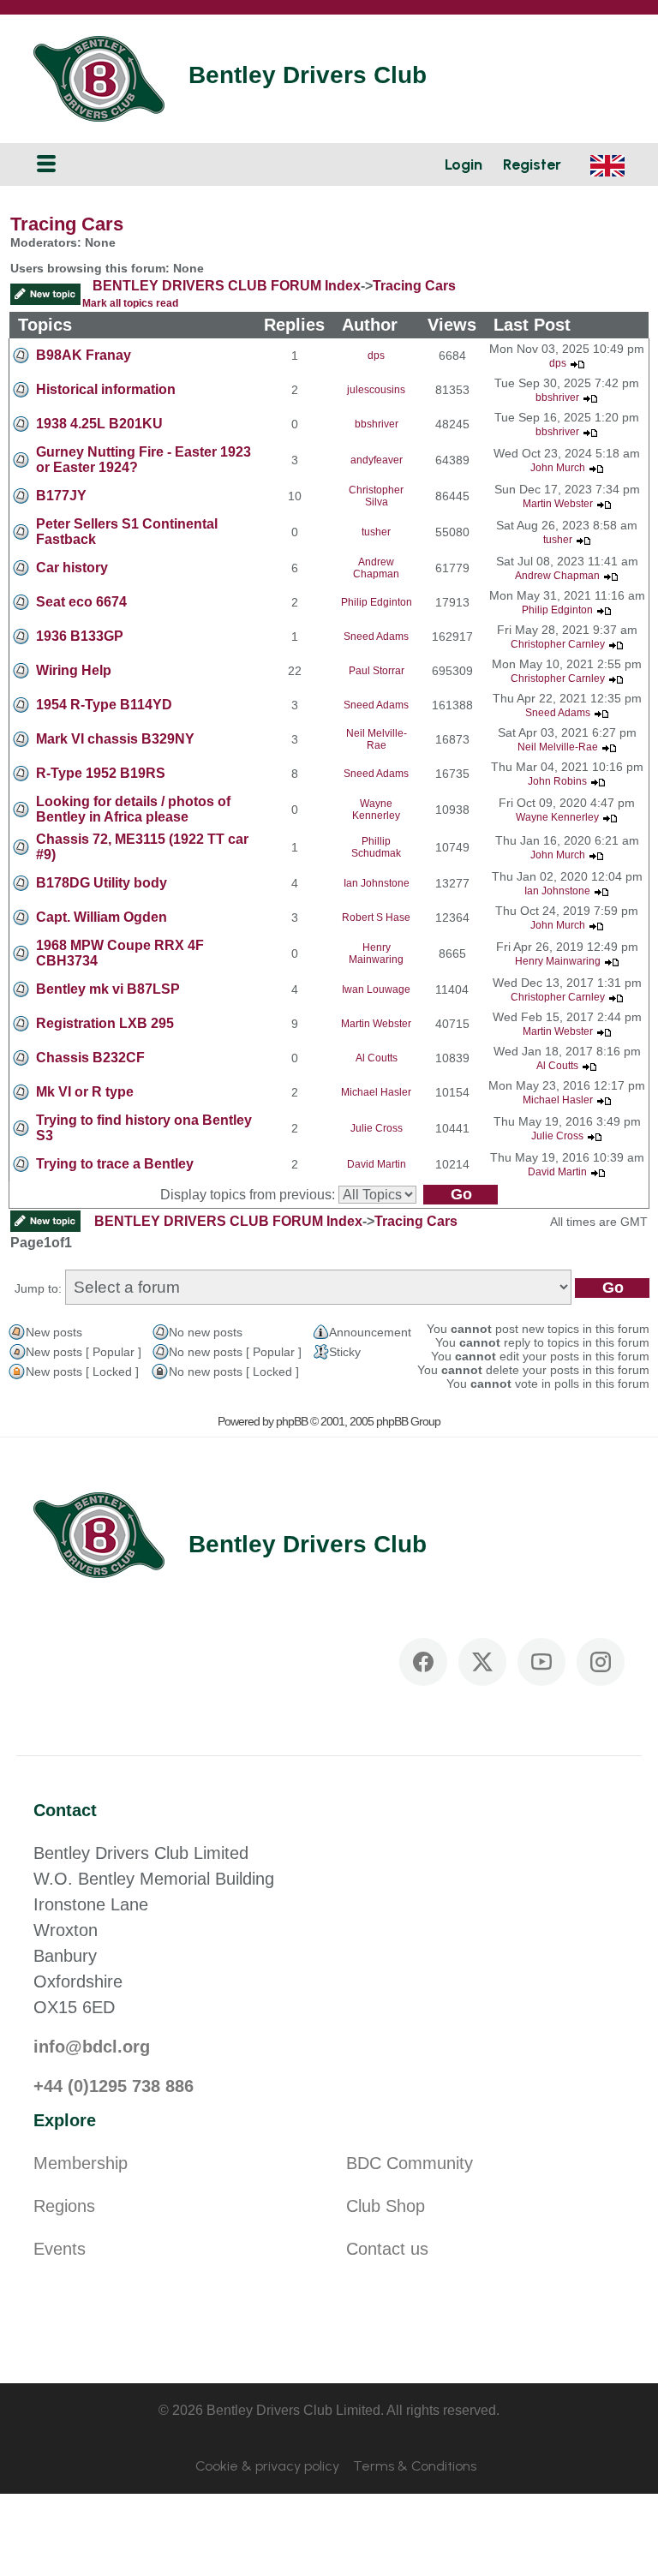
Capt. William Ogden (102, 917)
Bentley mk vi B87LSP (108, 989)
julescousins (376, 390)
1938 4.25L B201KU (99, 424)
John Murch (558, 468)
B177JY (61, 496)
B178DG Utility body (102, 883)
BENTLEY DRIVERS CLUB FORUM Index (227, 286)
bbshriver (557, 397)
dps (376, 356)
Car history (72, 568)
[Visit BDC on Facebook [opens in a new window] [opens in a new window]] (423, 1662)
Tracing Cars (67, 224)
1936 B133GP (80, 636)
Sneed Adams (376, 637)
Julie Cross (377, 1128)
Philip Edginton (377, 602)
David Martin (377, 1164)
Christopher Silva (376, 496)
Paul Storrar (377, 671)
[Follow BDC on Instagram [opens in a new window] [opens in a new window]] (601, 1662)
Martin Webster (558, 504)
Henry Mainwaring (376, 953)
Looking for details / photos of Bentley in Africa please (133, 809)
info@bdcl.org (92, 2047)
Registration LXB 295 (105, 1023)
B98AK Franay (84, 355)
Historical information (106, 389)
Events (60, 2249)
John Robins (557, 781)
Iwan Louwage (376, 989)
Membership (81, 2163)
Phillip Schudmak (376, 847)
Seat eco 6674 (81, 602)
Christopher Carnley (558, 644)
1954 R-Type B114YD (104, 705)
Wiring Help (74, 670)
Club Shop (386, 2206)
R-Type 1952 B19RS (101, 773)
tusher (376, 532)
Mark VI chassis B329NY (115, 739)
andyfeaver (377, 460)
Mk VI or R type (85, 1092)
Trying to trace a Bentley (115, 1164)
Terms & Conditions (415, 2466)
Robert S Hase (376, 917)
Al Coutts (377, 1058)
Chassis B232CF (90, 1058)
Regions (64, 2206)
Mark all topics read (130, 303)
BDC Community (410, 2163)
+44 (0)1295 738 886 (114, 2086)
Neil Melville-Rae (377, 739)
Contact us (387, 2249)
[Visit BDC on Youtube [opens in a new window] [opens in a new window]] (541, 1662)
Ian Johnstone (377, 883)
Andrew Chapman (376, 568)
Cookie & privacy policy (267, 2466)
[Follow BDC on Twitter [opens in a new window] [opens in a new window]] (482, 1662)
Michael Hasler (376, 1092)
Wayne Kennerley (376, 810)
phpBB (292, 1421)
